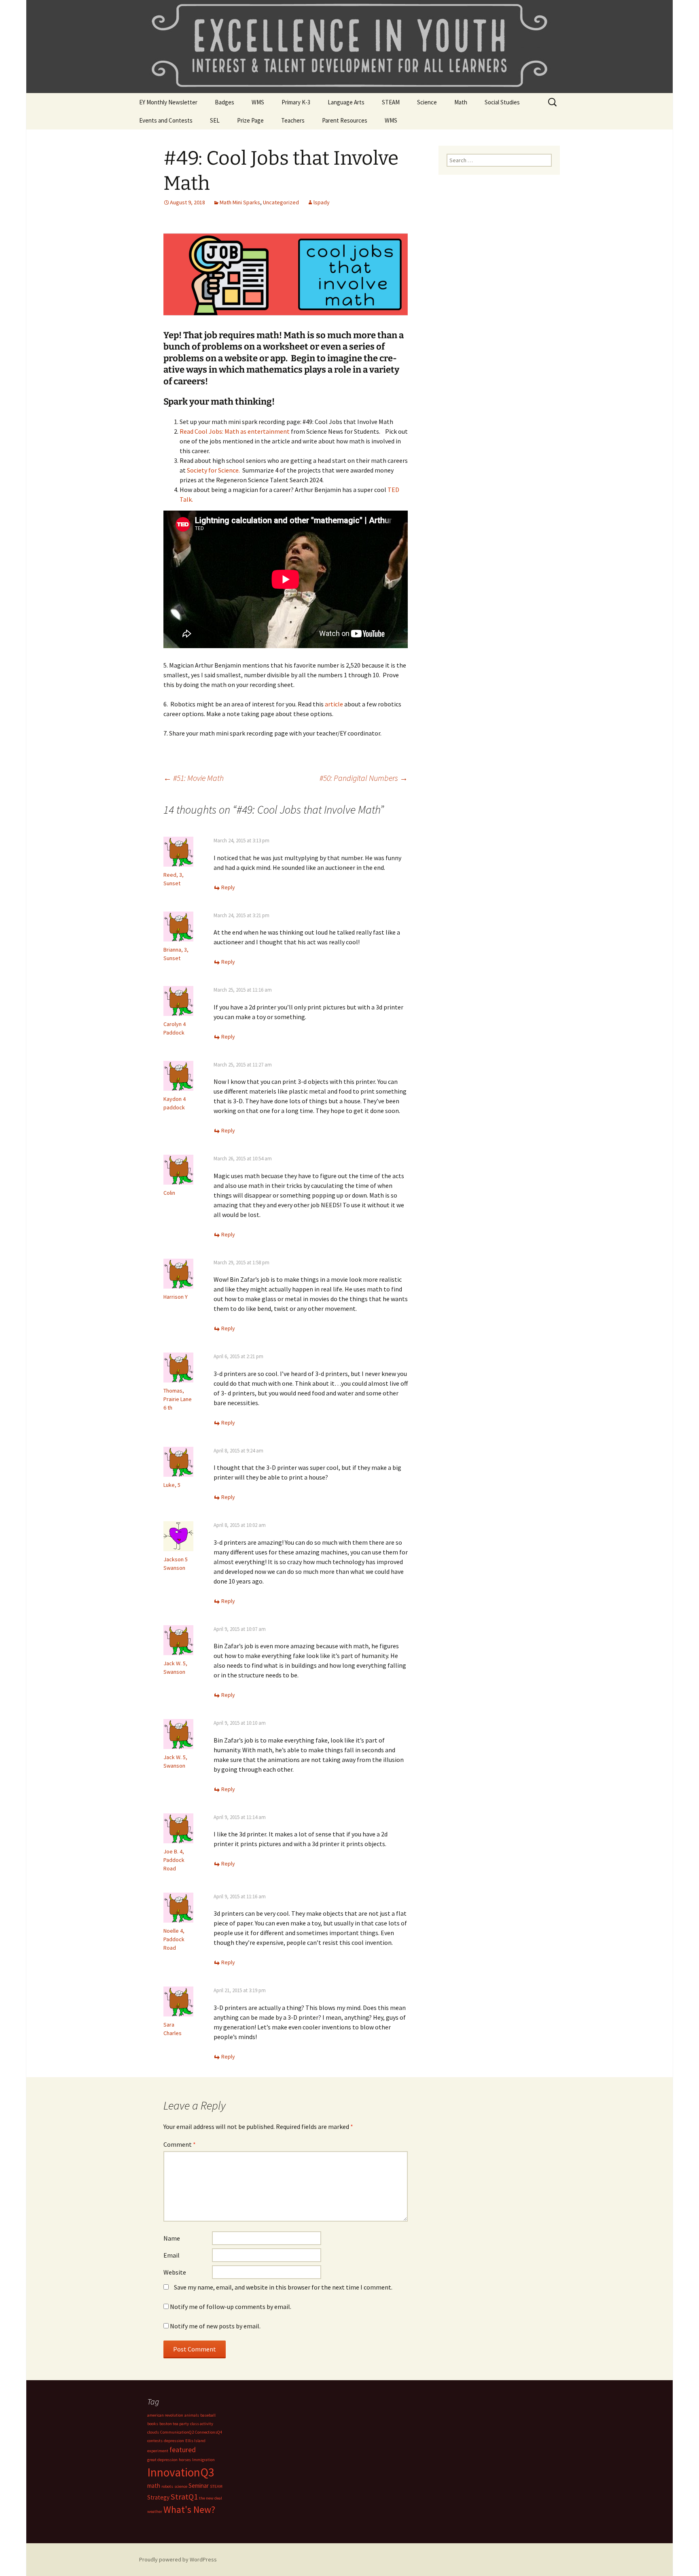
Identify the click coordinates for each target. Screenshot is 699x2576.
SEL (215, 120)
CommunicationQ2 (177, 2432)
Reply (228, 887)
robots (167, 2486)
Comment (180, 2144)
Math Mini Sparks (240, 202)
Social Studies (502, 102)
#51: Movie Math (194, 778)
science (181, 2486)
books (153, 2424)
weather (155, 2511)
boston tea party (174, 2424)
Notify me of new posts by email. (215, 2326)
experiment (158, 2451)
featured (183, 2450)
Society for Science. (215, 470)
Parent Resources (345, 120)
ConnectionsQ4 (209, 2432)
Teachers (293, 120)
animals (192, 2415)
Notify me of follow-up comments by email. (231, 2307)
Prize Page (250, 120)
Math (461, 102)
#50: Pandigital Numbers (364, 778)
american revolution (165, 2415)
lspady (322, 202)
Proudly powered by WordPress (178, 2559)
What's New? (189, 2510)
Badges (225, 102)
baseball (208, 2415)
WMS (258, 102)
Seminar (199, 2486)
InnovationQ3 (181, 2472)
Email (172, 2255)
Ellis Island (195, 2441)
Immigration (203, 2460)
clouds (153, 2432)
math (154, 2486)
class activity (202, 2424)
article (334, 704)
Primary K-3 (296, 102)
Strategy (158, 2497)
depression (174, 2441)
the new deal (211, 2498)
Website (175, 2272)
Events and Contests (166, 120)
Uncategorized (281, 202)
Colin (169, 1193)
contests (155, 2441)
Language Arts (346, 102)
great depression (162, 2460)
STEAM (391, 102)
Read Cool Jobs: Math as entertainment (235, 431)
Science (427, 102)
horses (185, 2460)
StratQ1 (184, 2497)
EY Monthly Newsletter (168, 102)
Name (172, 2238)
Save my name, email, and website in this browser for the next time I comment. (283, 2287)
